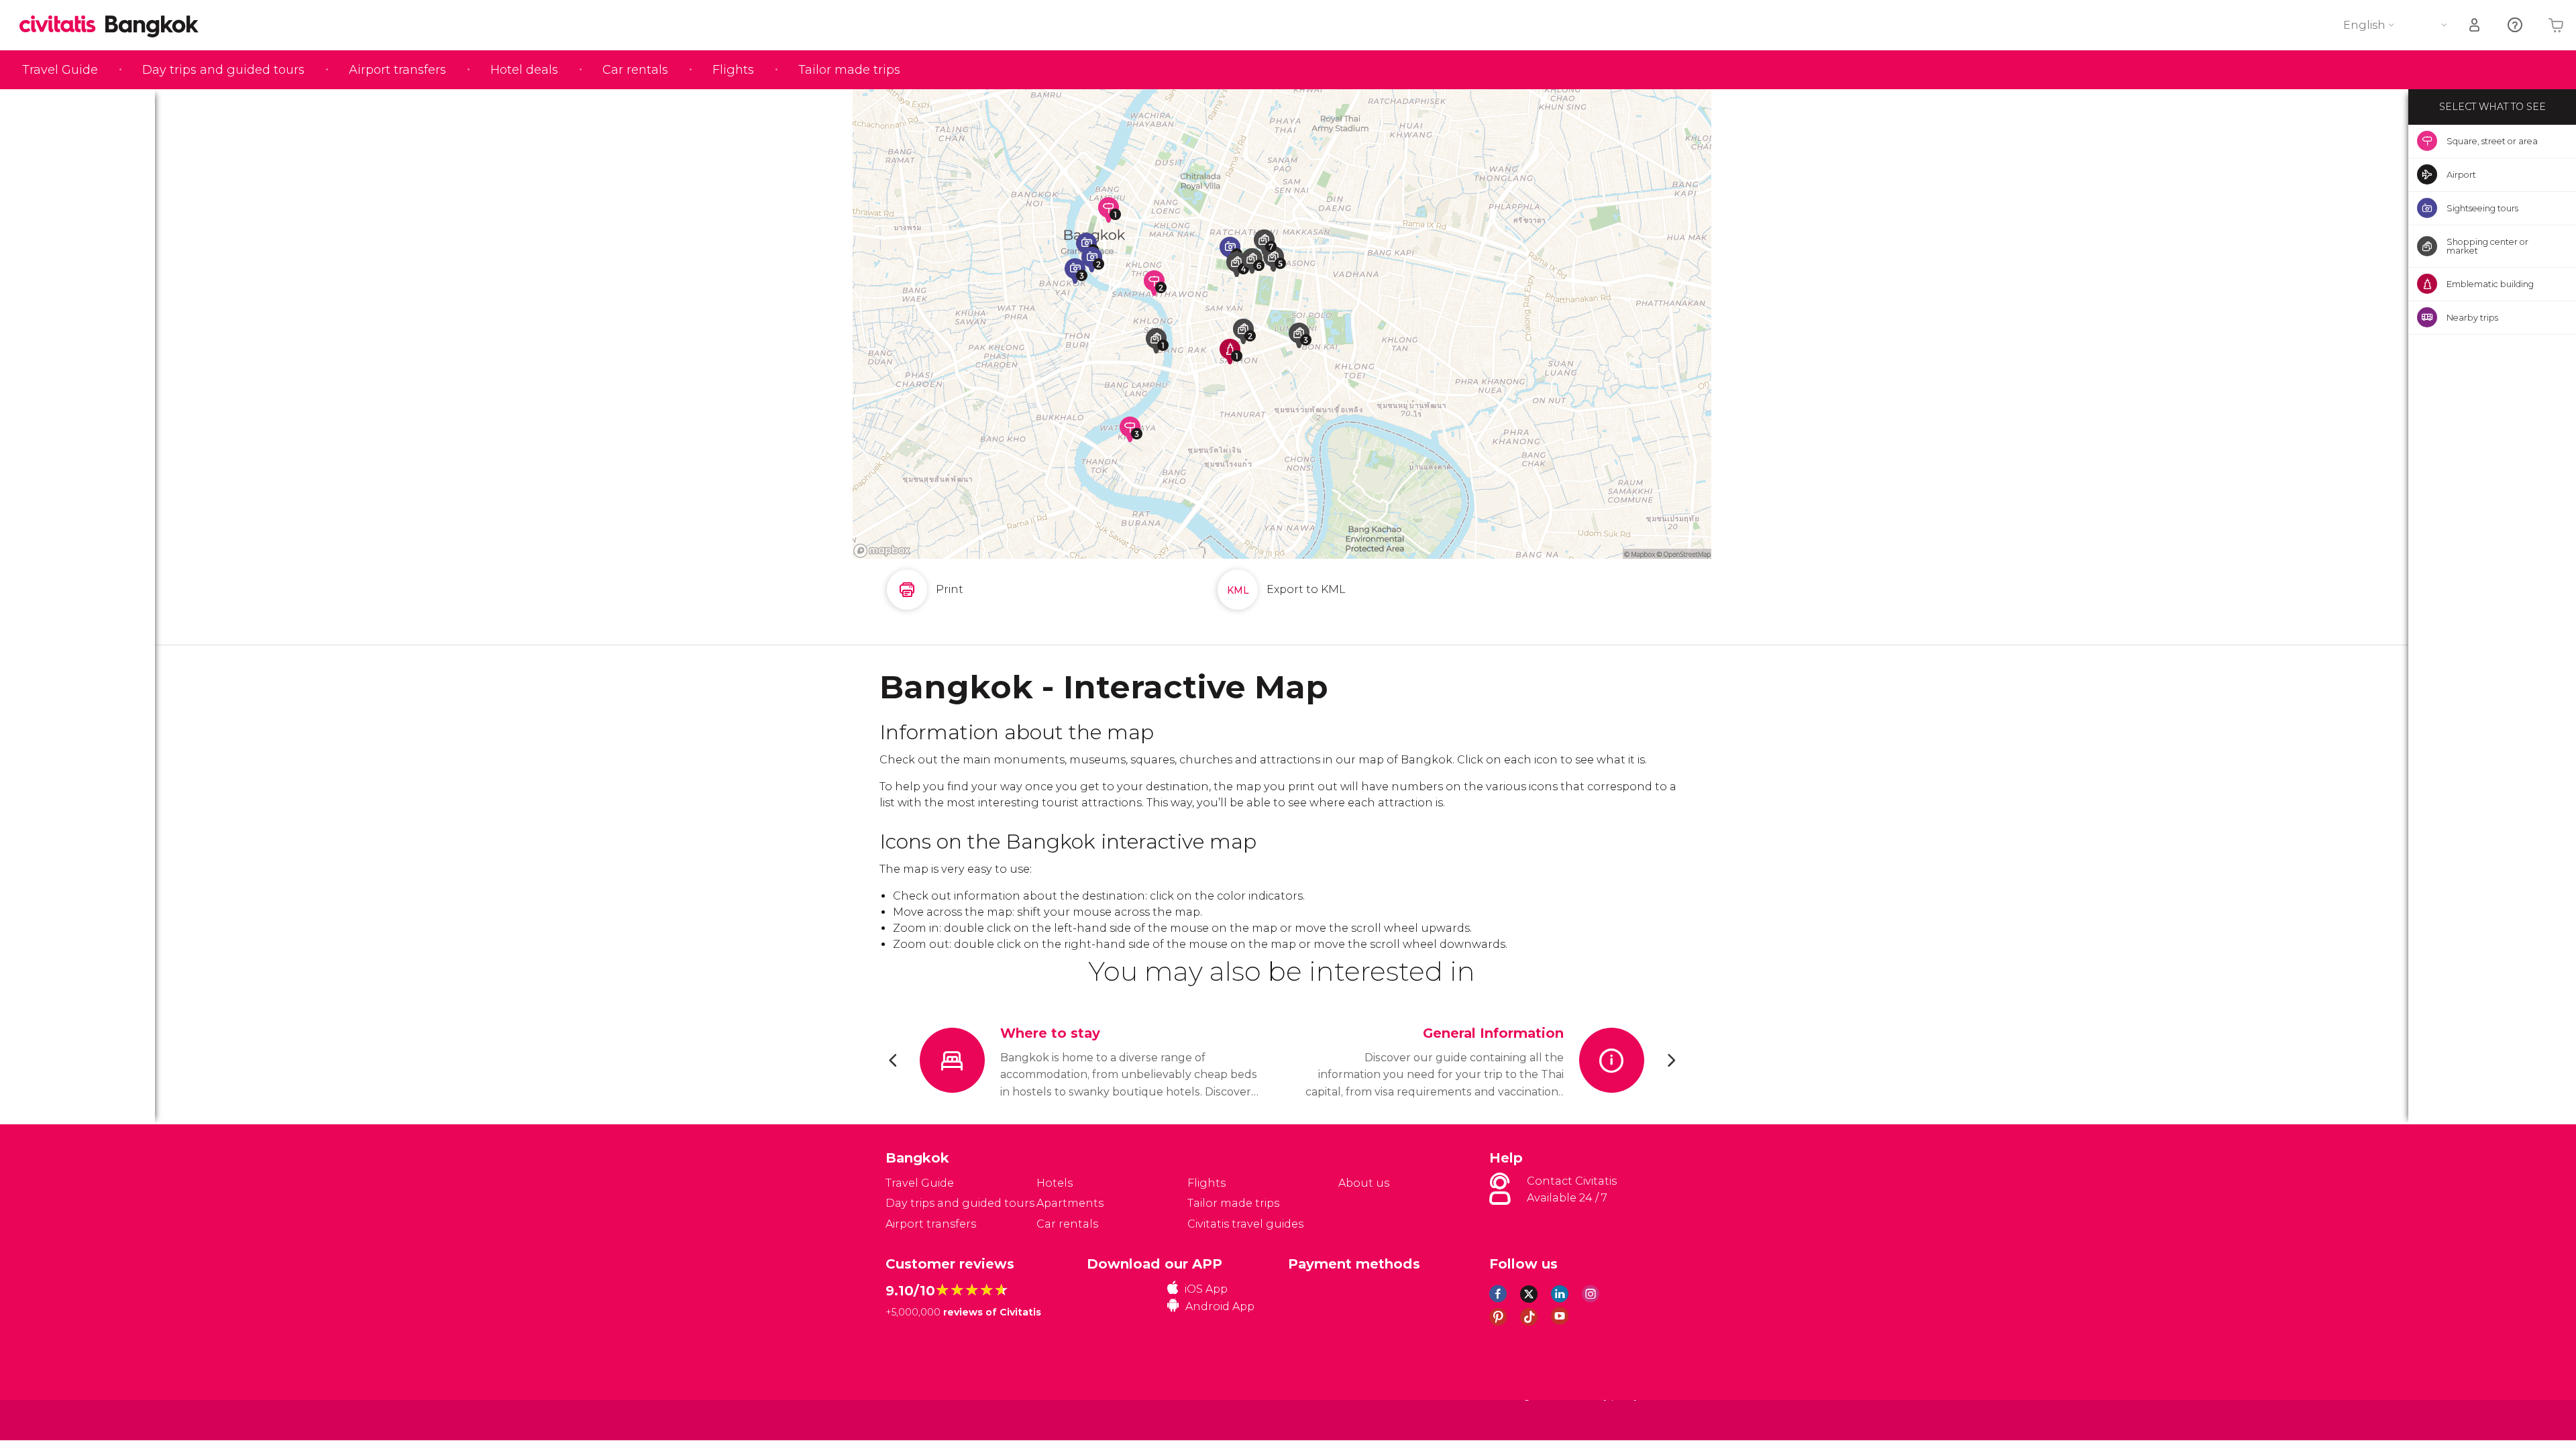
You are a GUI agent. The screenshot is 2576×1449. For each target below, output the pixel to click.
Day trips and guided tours (223, 70)
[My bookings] (2475, 25)
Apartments (1070, 1203)
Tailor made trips (849, 70)
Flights (733, 70)
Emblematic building (2490, 284)
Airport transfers (397, 70)
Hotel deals (524, 70)
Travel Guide (60, 70)
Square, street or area (2492, 141)
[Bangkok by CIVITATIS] (62, 25)
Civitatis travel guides (1245, 1224)
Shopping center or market (2487, 246)
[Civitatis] (919, 1420)
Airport (2461, 174)
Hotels (1055, 1183)
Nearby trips (2472, 317)
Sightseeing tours (2482, 208)
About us (1364, 1183)
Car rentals (635, 70)
